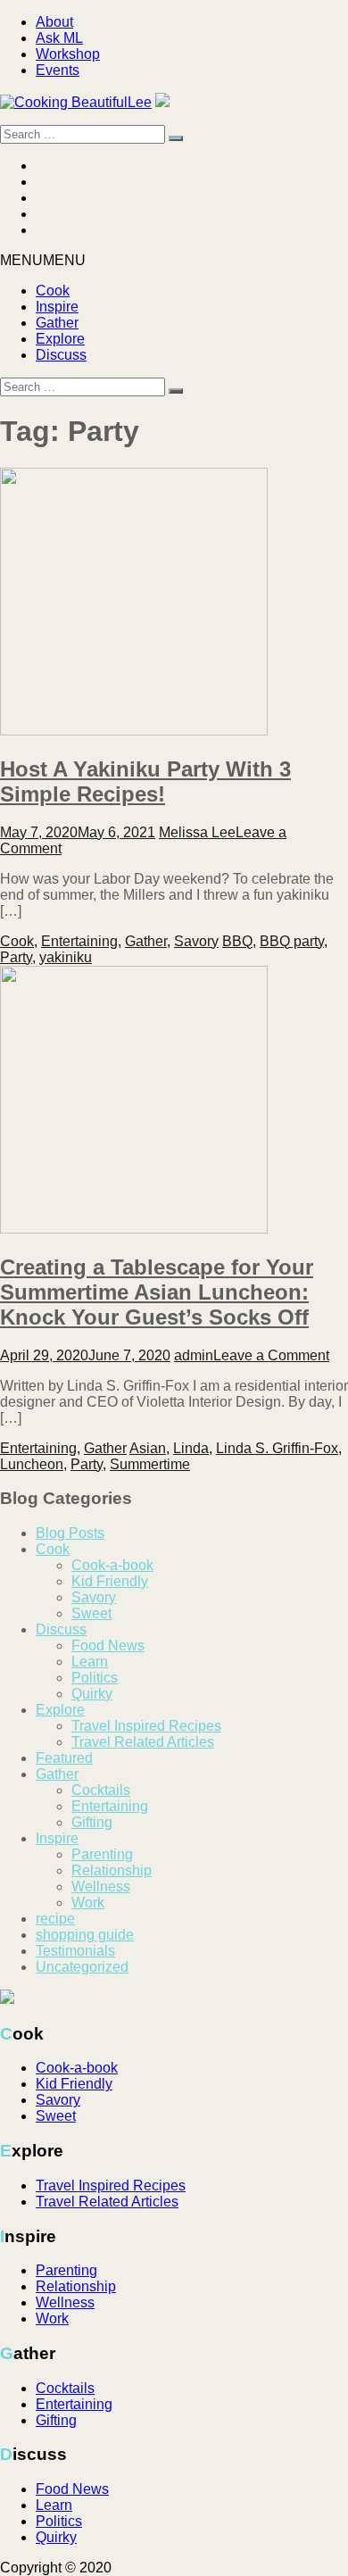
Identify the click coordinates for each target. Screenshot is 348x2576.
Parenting (102, 1854)
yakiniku (66, 957)
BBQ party (292, 941)
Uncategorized (82, 1967)
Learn (90, 1662)
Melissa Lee (197, 832)
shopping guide (85, 1935)
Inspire (57, 307)
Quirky (92, 1694)
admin (194, 1355)
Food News (108, 1645)
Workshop (68, 54)
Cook (53, 291)
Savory (196, 941)
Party (16, 957)
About (54, 22)
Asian (148, 1448)
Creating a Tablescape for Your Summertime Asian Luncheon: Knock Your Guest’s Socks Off (157, 1292)
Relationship (112, 1870)
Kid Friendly (110, 1581)
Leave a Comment (271, 1355)
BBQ (237, 941)
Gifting (92, 1822)
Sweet (91, 1613)
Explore (60, 339)
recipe (55, 1919)
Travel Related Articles (143, 1742)
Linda (191, 1448)
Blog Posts (70, 1533)
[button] (43, 260)
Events (58, 70)
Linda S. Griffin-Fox (277, 1448)
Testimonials (75, 1951)
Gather (57, 323)
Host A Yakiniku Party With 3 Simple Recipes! (145, 781)
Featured (64, 1758)
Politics (95, 1678)
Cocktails (101, 1790)
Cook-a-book (112, 1565)
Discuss (61, 355)
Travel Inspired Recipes (146, 1726)
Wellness (101, 1886)
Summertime (150, 1464)
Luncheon (32, 1464)
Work (88, 1903)
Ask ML (59, 38)
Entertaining (79, 941)
